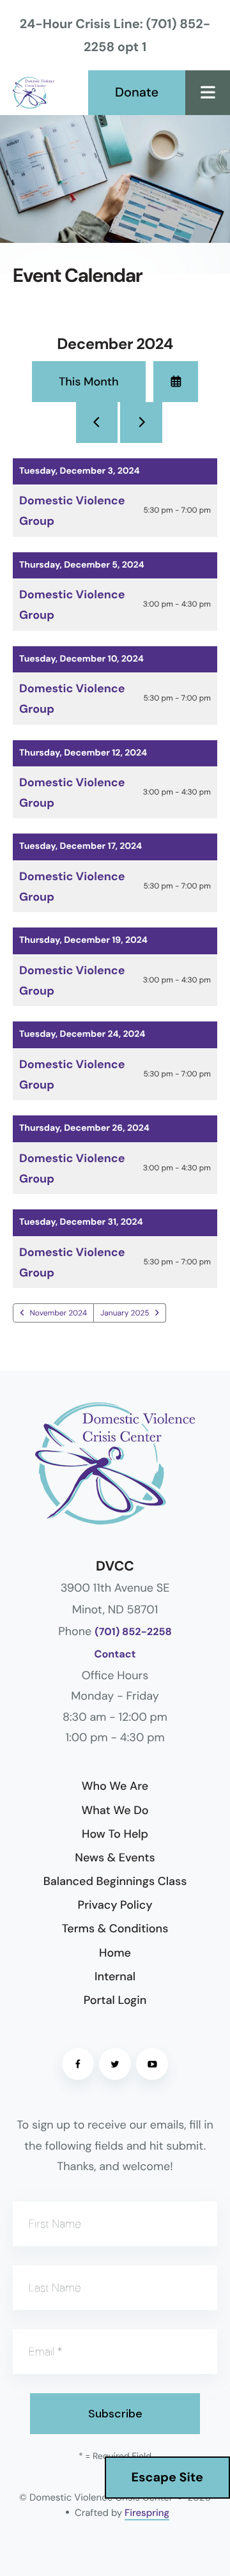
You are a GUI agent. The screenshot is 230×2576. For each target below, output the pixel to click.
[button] (208, 93)
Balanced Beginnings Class (115, 1881)
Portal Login (115, 2000)
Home (115, 1953)
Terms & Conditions (115, 1928)
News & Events (115, 1858)
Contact (115, 1655)
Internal (115, 1976)
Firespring (147, 2513)
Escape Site (167, 2478)
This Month (89, 382)
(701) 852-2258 (133, 1632)
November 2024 (59, 1313)
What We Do (115, 1810)
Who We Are (115, 1786)
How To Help (115, 1834)
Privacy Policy (115, 1905)
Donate (137, 93)
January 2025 (125, 1313)
